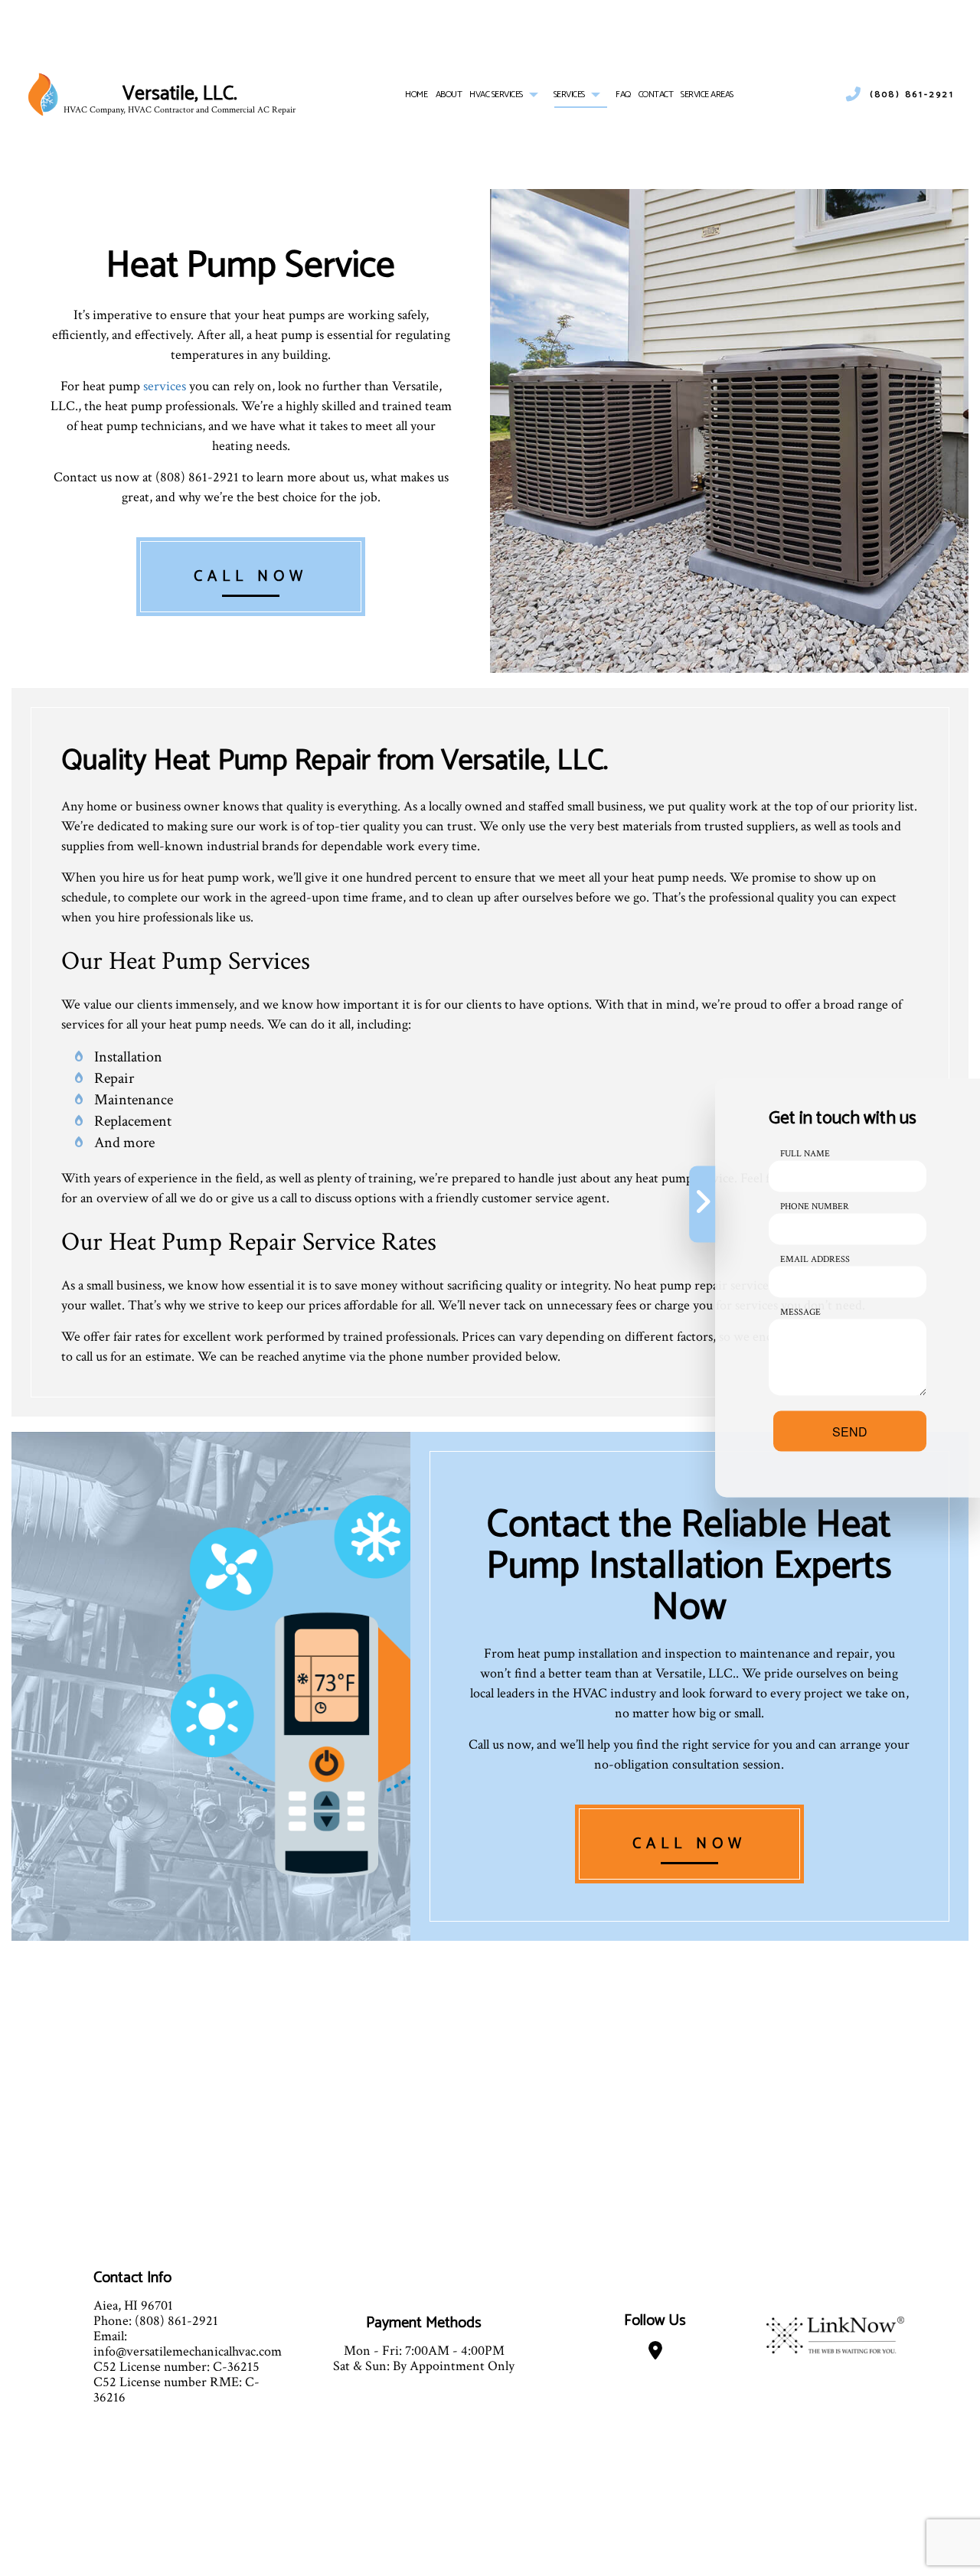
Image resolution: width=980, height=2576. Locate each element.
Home (416, 95)
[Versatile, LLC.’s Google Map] (656, 2354)
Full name (805, 1154)
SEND (850, 1431)
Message (800, 1312)
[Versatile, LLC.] (43, 94)
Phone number (815, 1206)
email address (815, 1259)
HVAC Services (496, 95)
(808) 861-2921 (912, 95)
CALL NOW (251, 577)
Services (569, 95)
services (165, 386)
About (449, 95)
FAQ (623, 95)
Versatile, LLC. (180, 95)
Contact (656, 95)
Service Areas (707, 95)
